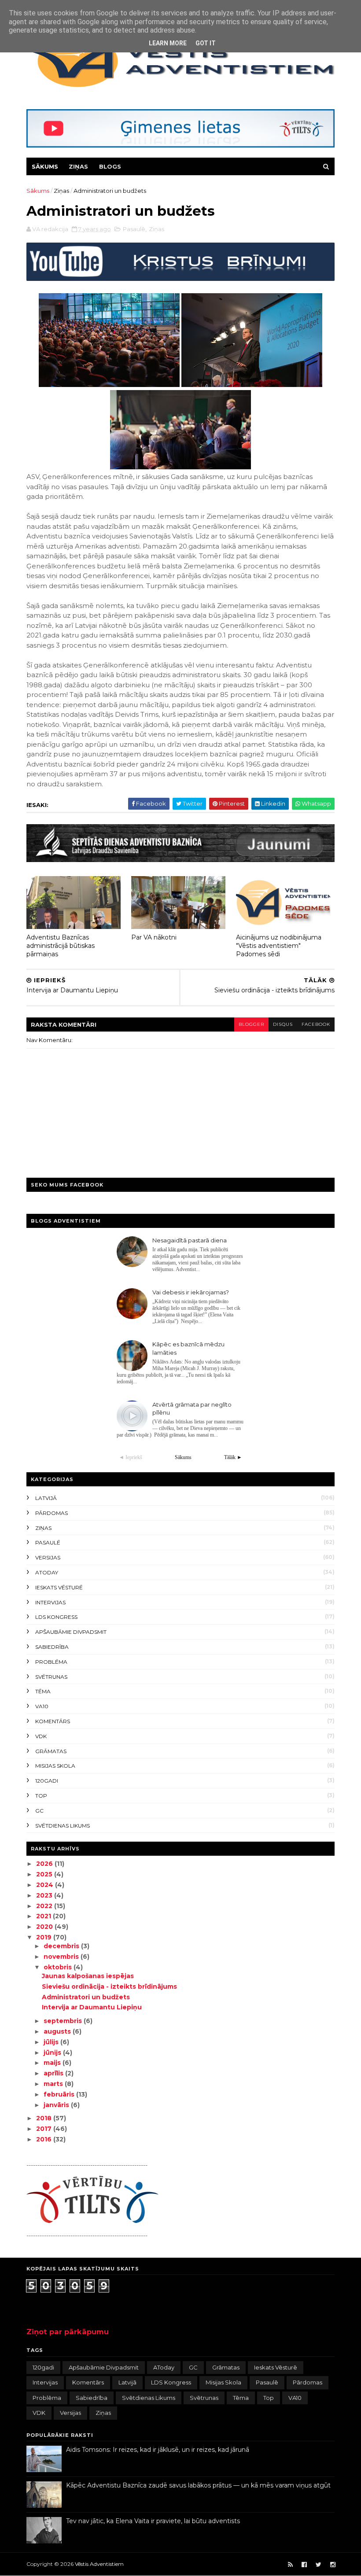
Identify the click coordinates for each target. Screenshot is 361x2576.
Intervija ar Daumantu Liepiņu (92, 2007)
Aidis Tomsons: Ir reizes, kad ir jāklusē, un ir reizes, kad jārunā (158, 2450)
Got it (206, 43)
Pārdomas (52, 1513)
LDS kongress (56, 1617)
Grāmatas (51, 1751)
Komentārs (53, 1721)
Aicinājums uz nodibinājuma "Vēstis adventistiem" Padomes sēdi (279, 945)
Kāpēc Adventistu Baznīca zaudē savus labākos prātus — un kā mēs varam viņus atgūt (198, 2485)
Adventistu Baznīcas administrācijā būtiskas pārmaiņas (61, 945)
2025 (45, 1874)
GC (39, 1811)
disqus (283, 1024)
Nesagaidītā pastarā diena (190, 1240)
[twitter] (319, 2565)
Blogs (110, 166)
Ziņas (78, 166)
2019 (45, 1937)
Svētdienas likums (63, 1826)
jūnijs (53, 2053)
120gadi (47, 1781)
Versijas (48, 1557)
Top (41, 1796)
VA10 (42, 1706)
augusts (58, 2031)
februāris (60, 2094)
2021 (44, 1916)
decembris (62, 1946)
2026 (45, 1864)
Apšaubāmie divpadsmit (71, 1632)
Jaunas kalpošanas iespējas (88, 1976)
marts (54, 2084)
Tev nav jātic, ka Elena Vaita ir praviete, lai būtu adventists (153, 2521)
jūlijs (52, 2042)
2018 (45, 2118)
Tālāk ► (233, 1457)
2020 (45, 1927)
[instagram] (333, 2565)
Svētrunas (51, 1677)
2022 (45, 1906)
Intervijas (50, 1602)
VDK (41, 1736)
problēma (51, 1662)
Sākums (45, 166)
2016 (45, 2139)
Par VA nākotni (154, 937)
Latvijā (46, 1498)
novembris (62, 1957)
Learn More (168, 43)
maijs (53, 2063)
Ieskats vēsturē (59, 1587)
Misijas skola (55, 1766)
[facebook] (304, 2565)
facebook (316, 1024)
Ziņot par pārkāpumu (68, 2332)
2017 (45, 2129)
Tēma (43, 1691)
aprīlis (54, 2073)
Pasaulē (134, 229)
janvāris (57, 2105)
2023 (45, 1895)
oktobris (59, 1967)
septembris (64, 2021)
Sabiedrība (52, 1647)
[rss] (290, 2565)
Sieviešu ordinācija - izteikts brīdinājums (109, 1986)
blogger (251, 1024)
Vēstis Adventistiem (99, 2564)
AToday (47, 1572)
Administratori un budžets (86, 1997)
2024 (46, 1885)
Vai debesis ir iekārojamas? (191, 1292)
